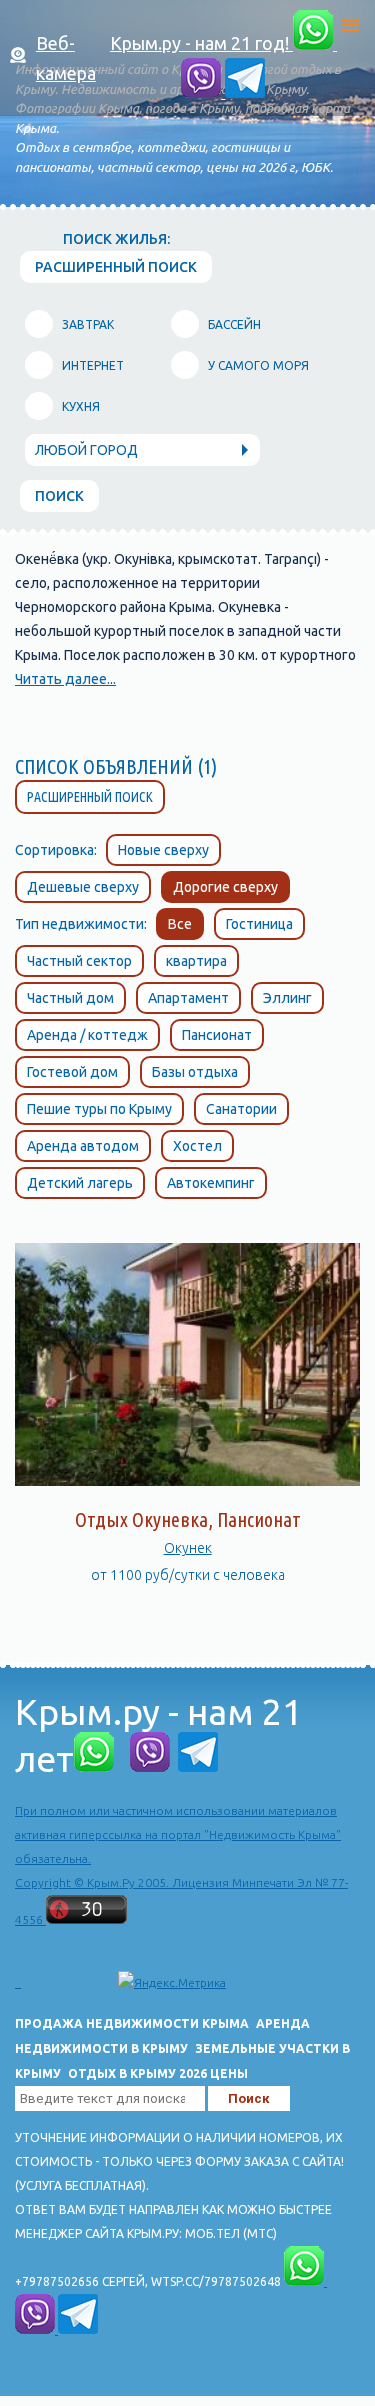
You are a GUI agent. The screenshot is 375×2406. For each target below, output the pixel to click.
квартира (196, 961)
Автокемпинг (211, 1183)
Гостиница (259, 924)
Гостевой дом (72, 1072)
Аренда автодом (83, 1146)
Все (180, 924)
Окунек (188, 1548)
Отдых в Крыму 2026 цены (158, 2073)
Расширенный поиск (90, 797)
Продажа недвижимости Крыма (132, 2023)
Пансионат (217, 1035)
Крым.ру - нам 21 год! (201, 43)
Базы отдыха (195, 1072)
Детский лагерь (80, 1183)
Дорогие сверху (225, 887)
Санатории (241, 1109)
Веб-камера (66, 58)
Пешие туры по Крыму (99, 1109)
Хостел (197, 1146)
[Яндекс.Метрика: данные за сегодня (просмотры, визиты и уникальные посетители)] (172, 1983)
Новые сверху (163, 850)
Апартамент (188, 998)
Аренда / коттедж (87, 1035)
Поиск (59, 496)
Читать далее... (65, 679)
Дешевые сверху (83, 887)
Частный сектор (79, 961)
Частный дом (70, 998)
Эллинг (287, 998)
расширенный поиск (116, 267)
